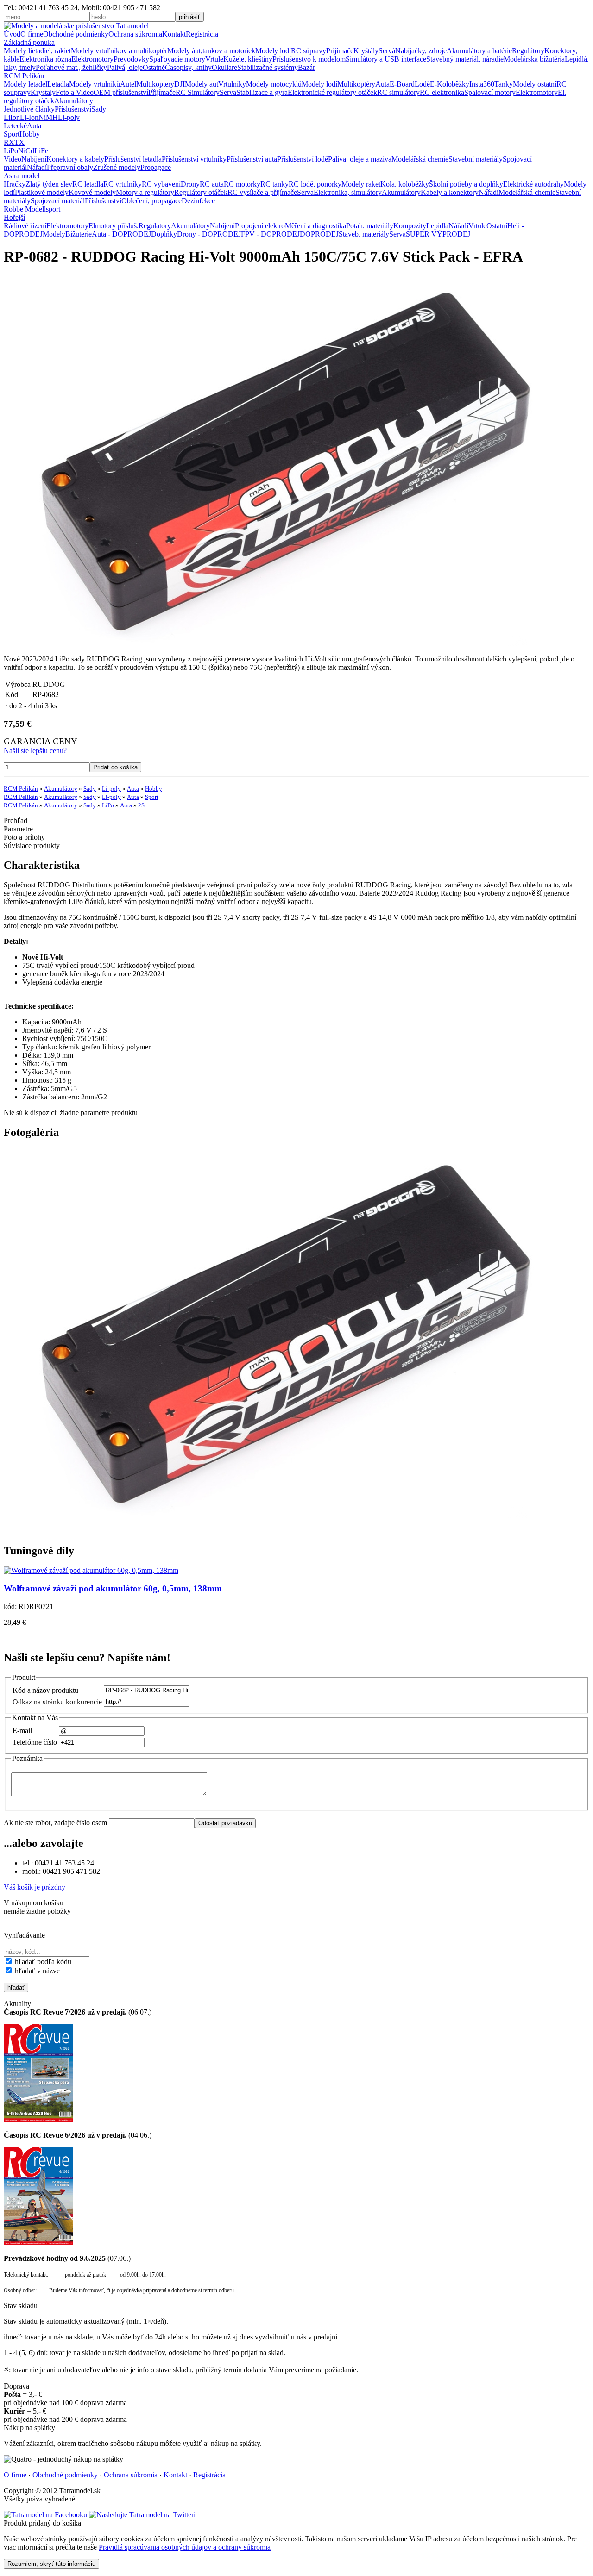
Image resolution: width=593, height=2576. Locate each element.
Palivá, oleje (125, 67)
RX (9, 142)
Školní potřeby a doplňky (466, 184)
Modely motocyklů (274, 84)
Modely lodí (273, 51)
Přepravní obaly (70, 167)
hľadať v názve (36, 1971)
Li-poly (69, 117)
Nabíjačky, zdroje (421, 51)
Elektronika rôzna (45, 59)
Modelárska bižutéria (534, 59)
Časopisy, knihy (188, 67)
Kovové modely (92, 192)
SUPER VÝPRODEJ (438, 234)
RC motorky (242, 184)
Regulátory (528, 51)
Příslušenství (73, 109)
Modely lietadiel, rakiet (37, 51)
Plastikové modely (42, 192)
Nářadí (37, 167)
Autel (128, 84)
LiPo (11, 151)
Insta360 (482, 84)
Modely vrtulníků (95, 84)
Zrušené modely (117, 167)
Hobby (30, 134)
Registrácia (202, 34)
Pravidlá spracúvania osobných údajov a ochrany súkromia (185, 2547)
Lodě (422, 84)
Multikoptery (155, 84)
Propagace (156, 167)
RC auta (212, 184)
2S (141, 805)
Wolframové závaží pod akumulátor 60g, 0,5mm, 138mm (113, 1588)
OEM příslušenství (121, 92)
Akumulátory (74, 101)
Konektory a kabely (75, 159)
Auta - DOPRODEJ (121, 234)
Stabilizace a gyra (262, 92)
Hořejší (14, 217)
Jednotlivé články (29, 109)
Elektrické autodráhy (533, 184)
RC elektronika (442, 92)
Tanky (504, 84)
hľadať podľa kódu (42, 1962)
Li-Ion (29, 117)
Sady (99, 109)
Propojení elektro (260, 226)
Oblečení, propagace (151, 201)
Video (13, 159)
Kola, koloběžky (405, 184)
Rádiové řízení (25, 226)
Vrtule (214, 59)
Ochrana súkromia (135, 34)
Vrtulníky (232, 84)
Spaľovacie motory (177, 59)
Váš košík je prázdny (35, 1887)
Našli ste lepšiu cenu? (35, 751)
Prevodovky (131, 59)
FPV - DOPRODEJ (270, 234)
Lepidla (437, 226)
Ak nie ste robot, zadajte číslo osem (56, 1823)
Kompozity (410, 226)
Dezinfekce (198, 201)
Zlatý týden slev (49, 184)
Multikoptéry (356, 84)
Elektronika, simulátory (348, 192)
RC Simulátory (198, 92)
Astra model (22, 176)
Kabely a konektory (450, 192)
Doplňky (164, 234)
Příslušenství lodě (303, 159)
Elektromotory (92, 59)
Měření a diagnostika (315, 226)
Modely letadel (25, 84)
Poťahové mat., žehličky (71, 67)
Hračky (15, 184)
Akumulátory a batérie (479, 51)
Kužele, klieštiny (248, 59)
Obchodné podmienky (76, 34)
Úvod (12, 34)
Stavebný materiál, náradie (465, 59)
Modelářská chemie (420, 159)
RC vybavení (161, 184)
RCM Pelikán (24, 76)
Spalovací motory (490, 92)
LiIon (12, 117)
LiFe (41, 151)
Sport (12, 134)
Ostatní (497, 226)
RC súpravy (309, 51)
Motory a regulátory (145, 192)
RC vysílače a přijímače (262, 192)
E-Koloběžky (450, 84)
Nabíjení (34, 159)
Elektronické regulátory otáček (332, 92)
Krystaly (43, 92)
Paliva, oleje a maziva (360, 159)
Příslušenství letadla (133, 159)
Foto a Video (75, 92)
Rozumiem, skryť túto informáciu (51, 2564)
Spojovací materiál (58, 201)
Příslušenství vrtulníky (194, 159)
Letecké (15, 126)
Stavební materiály (476, 159)
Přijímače (162, 92)
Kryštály (366, 51)
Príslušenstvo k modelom (309, 59)
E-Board (402, 84)
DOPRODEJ (319, 234)
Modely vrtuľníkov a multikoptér (119, 51)
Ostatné (154, 67)
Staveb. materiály (364, 234)
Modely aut (202, 84)
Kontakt (174, 34)
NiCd (26, 151)
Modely (54, 234)
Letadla (58, 84)
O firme (32, 34)
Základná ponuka (29, 42)
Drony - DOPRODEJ (209, 234)
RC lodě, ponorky (315, 184)
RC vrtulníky (123, 184)
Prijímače (340, 51)
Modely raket (361, 184)
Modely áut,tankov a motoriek (211, 51)
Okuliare (224, 67)
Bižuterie (79, 234)
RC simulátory (398, 92)
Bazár (306, 67)
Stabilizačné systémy (268, 67)
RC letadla (88, 184)
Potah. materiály (370, 226)
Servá (387, 51)
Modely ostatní (535, 84)
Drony (190, 184)
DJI (180, 84)
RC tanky (274, 184)
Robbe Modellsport (32, 209)
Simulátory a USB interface (386, 59)
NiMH (48, 117)
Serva (228, 92)
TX (19, 142)
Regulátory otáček (201, 192)
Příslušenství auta (252, 159)
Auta (382, 84)
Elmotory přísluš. (114, 226)
